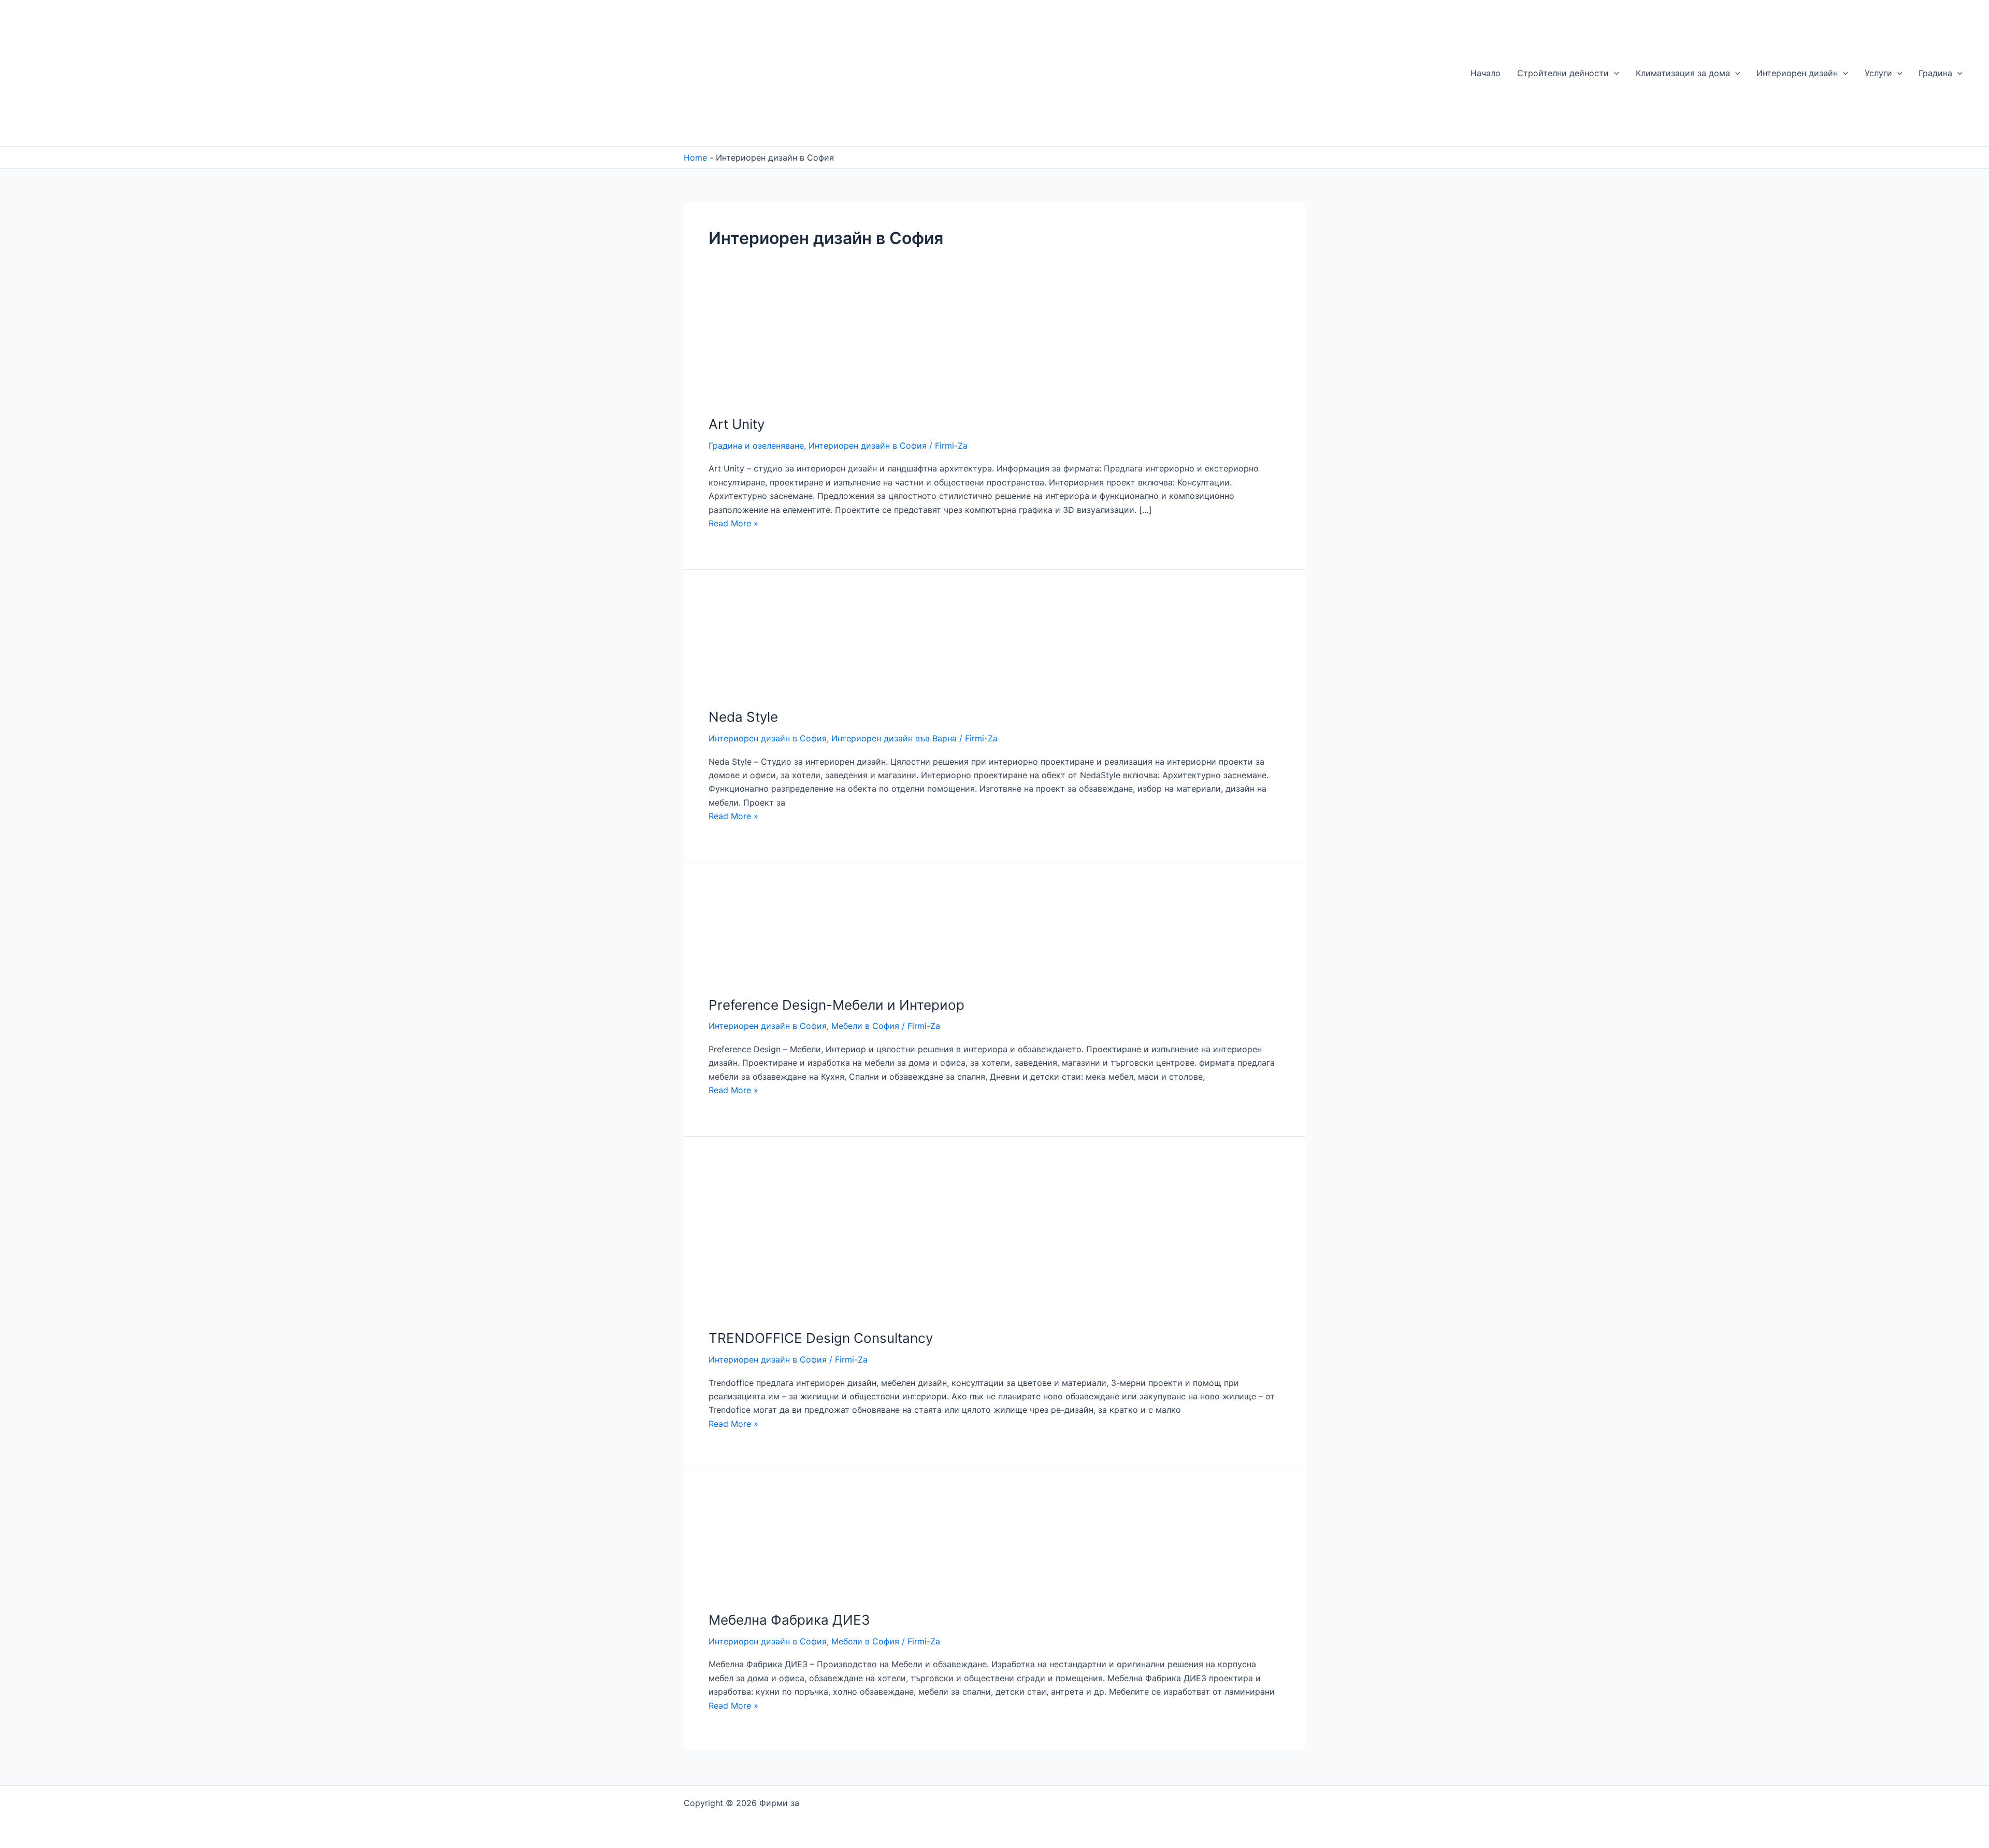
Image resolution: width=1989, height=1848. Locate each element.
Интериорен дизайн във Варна (894, 738)
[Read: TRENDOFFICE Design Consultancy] (782, 1239)
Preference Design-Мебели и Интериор (837, 1005)
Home (695, 157)
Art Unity (737, 424)
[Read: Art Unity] (759, 352)
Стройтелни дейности (1563, 73)
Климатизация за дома (1683, 73)
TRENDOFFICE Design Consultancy (821, 1338)
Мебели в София (865, 1026)
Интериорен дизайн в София (868, 446)
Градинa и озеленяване (756, 446)
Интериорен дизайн (1797, 73)
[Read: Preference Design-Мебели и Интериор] (756, 935)
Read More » (733, 523)
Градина (1935, 73)
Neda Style (743, 717)
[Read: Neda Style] (759, 644)
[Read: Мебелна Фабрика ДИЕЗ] (760, 1546)
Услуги (1878, 73)
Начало (1486, 73)
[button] (1614, 73)
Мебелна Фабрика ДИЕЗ (789, 1620)
